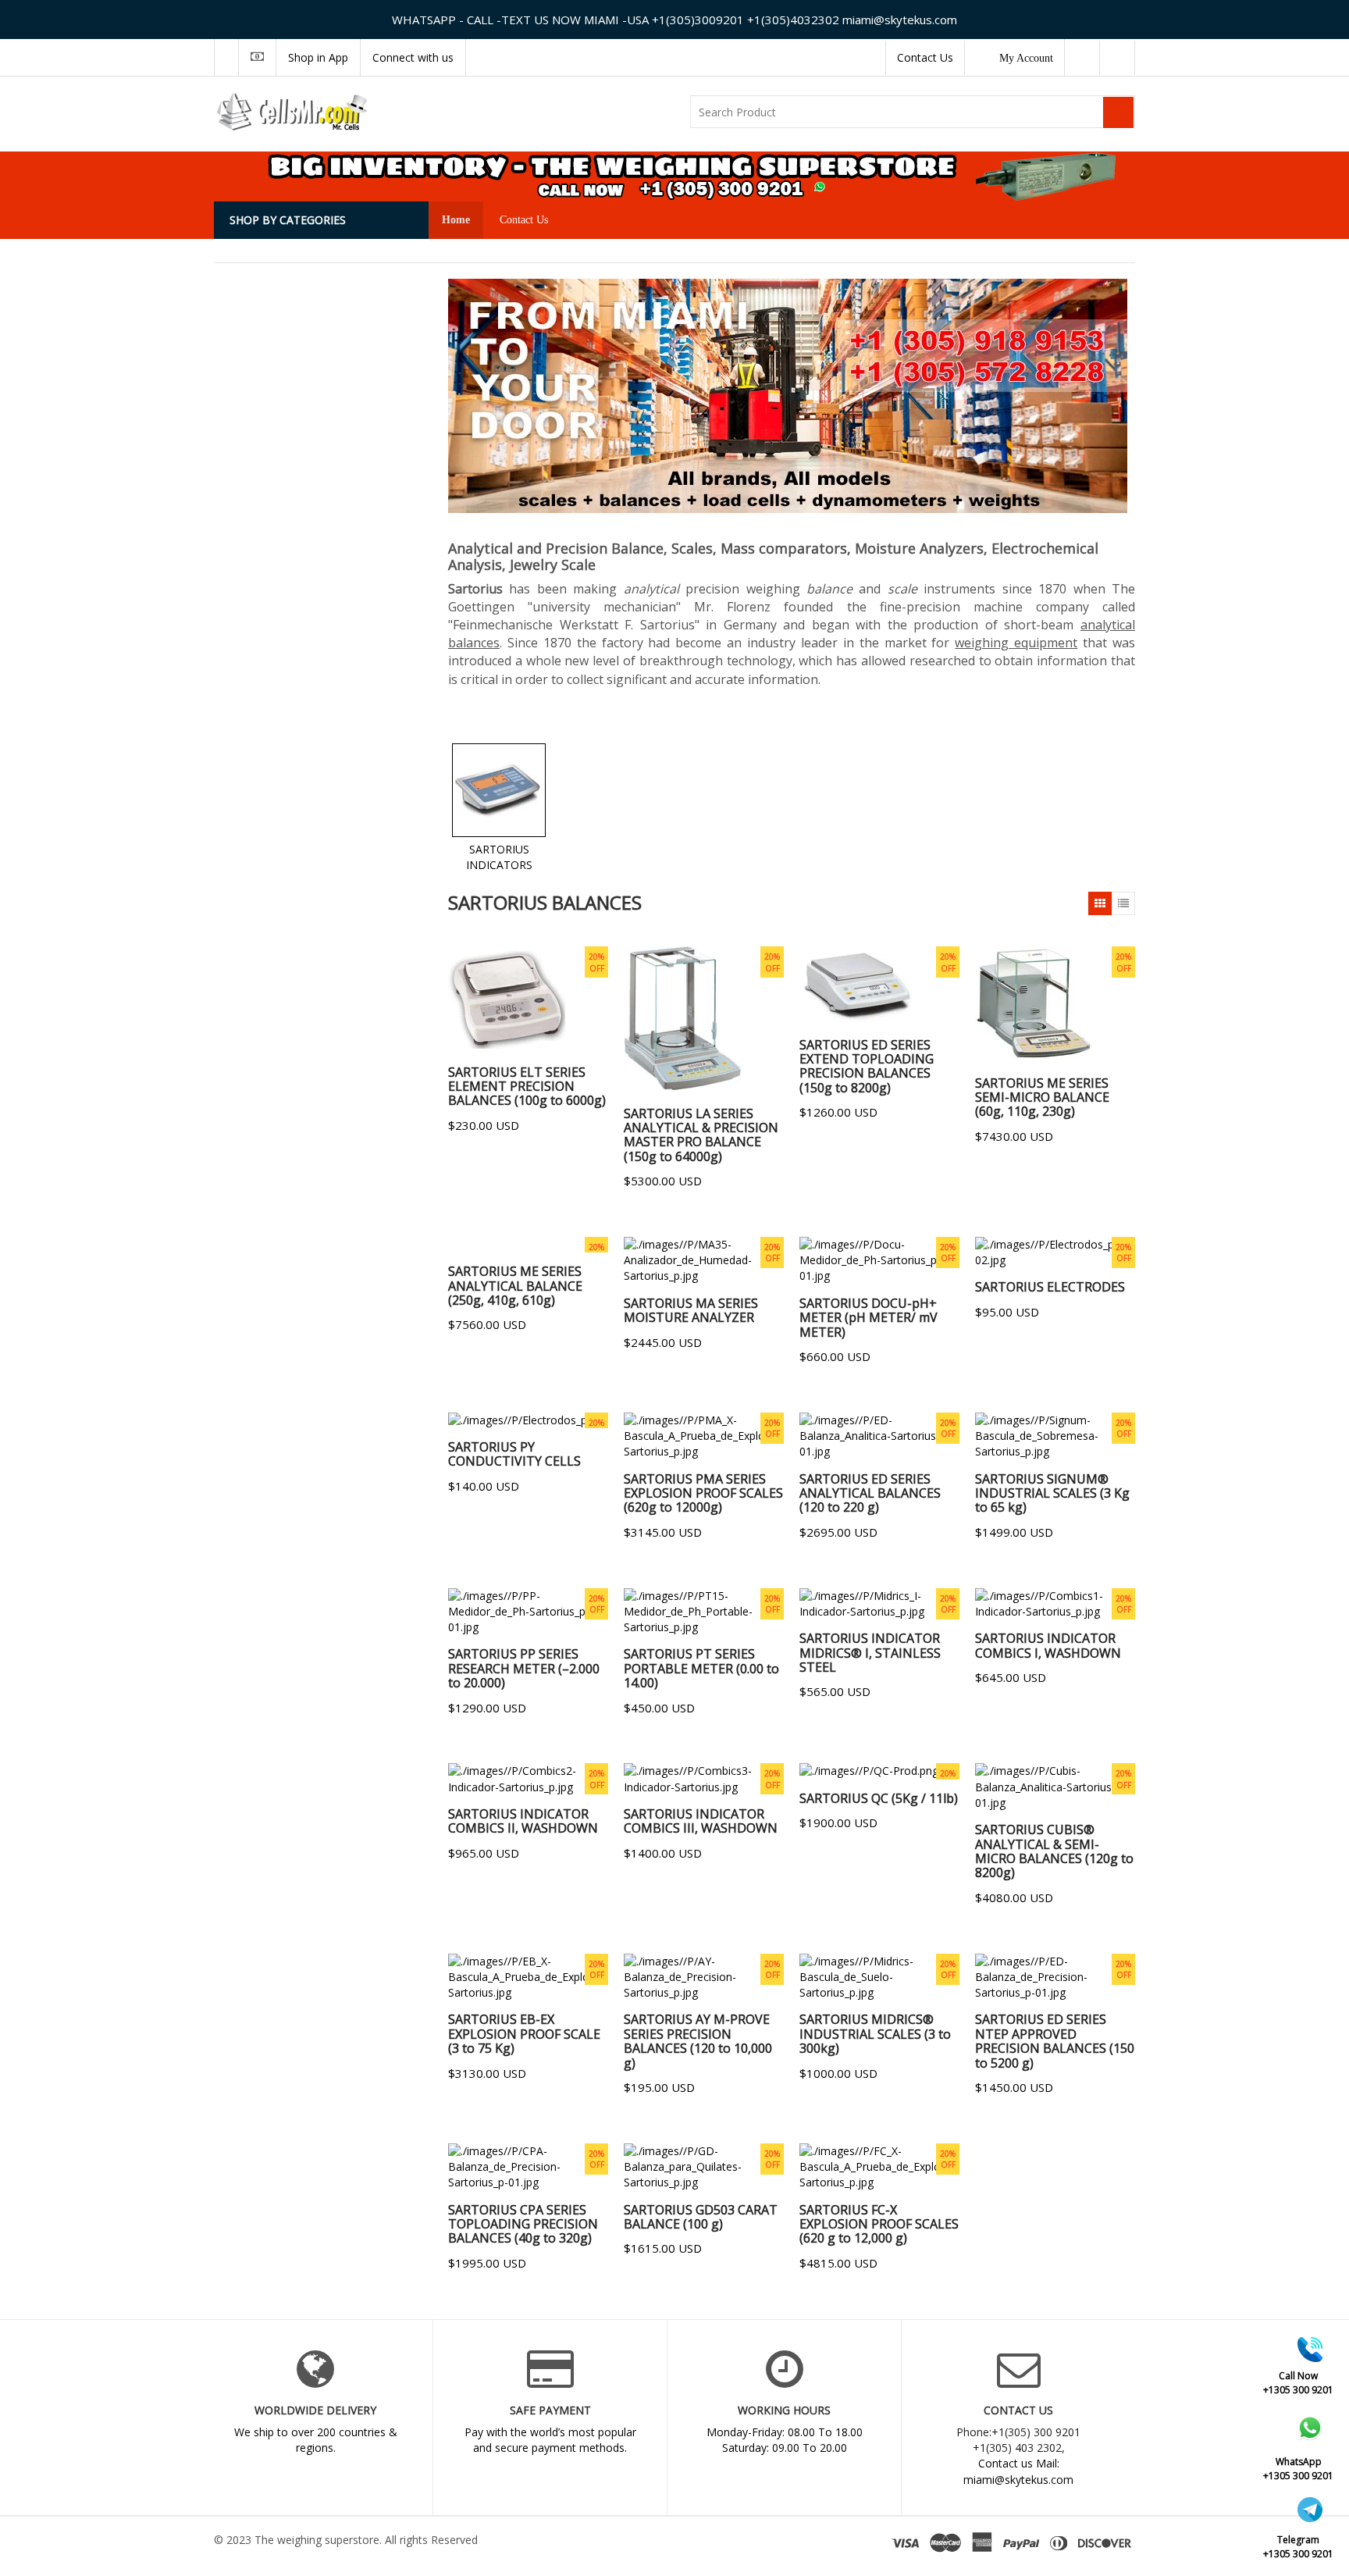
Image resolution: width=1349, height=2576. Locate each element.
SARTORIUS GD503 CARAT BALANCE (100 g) (701, 2217)
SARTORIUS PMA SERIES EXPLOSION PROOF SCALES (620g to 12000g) (703, 1493)
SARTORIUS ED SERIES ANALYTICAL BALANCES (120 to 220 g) (870, 1493)
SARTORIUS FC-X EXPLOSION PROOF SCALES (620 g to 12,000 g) (879, 2224)
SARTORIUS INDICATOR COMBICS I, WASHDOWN (1048, 1645)
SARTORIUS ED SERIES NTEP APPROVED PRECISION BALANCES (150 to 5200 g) (1055, 2041)
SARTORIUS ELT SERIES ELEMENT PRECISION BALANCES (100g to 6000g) (527, 1087)
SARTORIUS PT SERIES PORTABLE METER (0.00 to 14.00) (701, 1668)
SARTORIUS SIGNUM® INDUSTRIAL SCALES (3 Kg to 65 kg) (1052, 1493)
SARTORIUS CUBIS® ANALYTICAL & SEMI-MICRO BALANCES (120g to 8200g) (1054, 1851)
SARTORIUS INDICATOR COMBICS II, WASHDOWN (523, 1821)
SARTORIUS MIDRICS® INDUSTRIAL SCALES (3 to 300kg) (875, 2034)
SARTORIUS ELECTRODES (1050, 1287)
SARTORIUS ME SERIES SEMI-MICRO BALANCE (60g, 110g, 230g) (1042, 1097)
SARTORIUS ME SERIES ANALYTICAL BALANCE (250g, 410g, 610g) (515, 1286)
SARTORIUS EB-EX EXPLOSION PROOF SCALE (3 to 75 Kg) (524, 2034)
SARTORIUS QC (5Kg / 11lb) (879, 1798)
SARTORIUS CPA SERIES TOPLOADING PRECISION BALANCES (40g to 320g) (523, 2224)
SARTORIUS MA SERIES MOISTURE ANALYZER (691, 1310)
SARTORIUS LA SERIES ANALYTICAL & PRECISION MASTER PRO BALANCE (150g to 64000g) (701, 1135)
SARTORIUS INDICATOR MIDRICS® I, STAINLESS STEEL (870, 1653)
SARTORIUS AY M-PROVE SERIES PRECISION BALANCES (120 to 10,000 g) (698, 2041)
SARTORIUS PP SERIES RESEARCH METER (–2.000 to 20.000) (524, 1668)
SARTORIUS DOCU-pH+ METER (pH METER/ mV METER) (868, 1318)
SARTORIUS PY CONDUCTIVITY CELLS (514, 1454)
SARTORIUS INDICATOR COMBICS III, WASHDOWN (701, 1821)
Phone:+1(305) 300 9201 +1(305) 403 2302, (1018, 2440)
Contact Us (925, 57)
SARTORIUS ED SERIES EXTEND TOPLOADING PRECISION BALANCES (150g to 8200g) (867, 1066)
